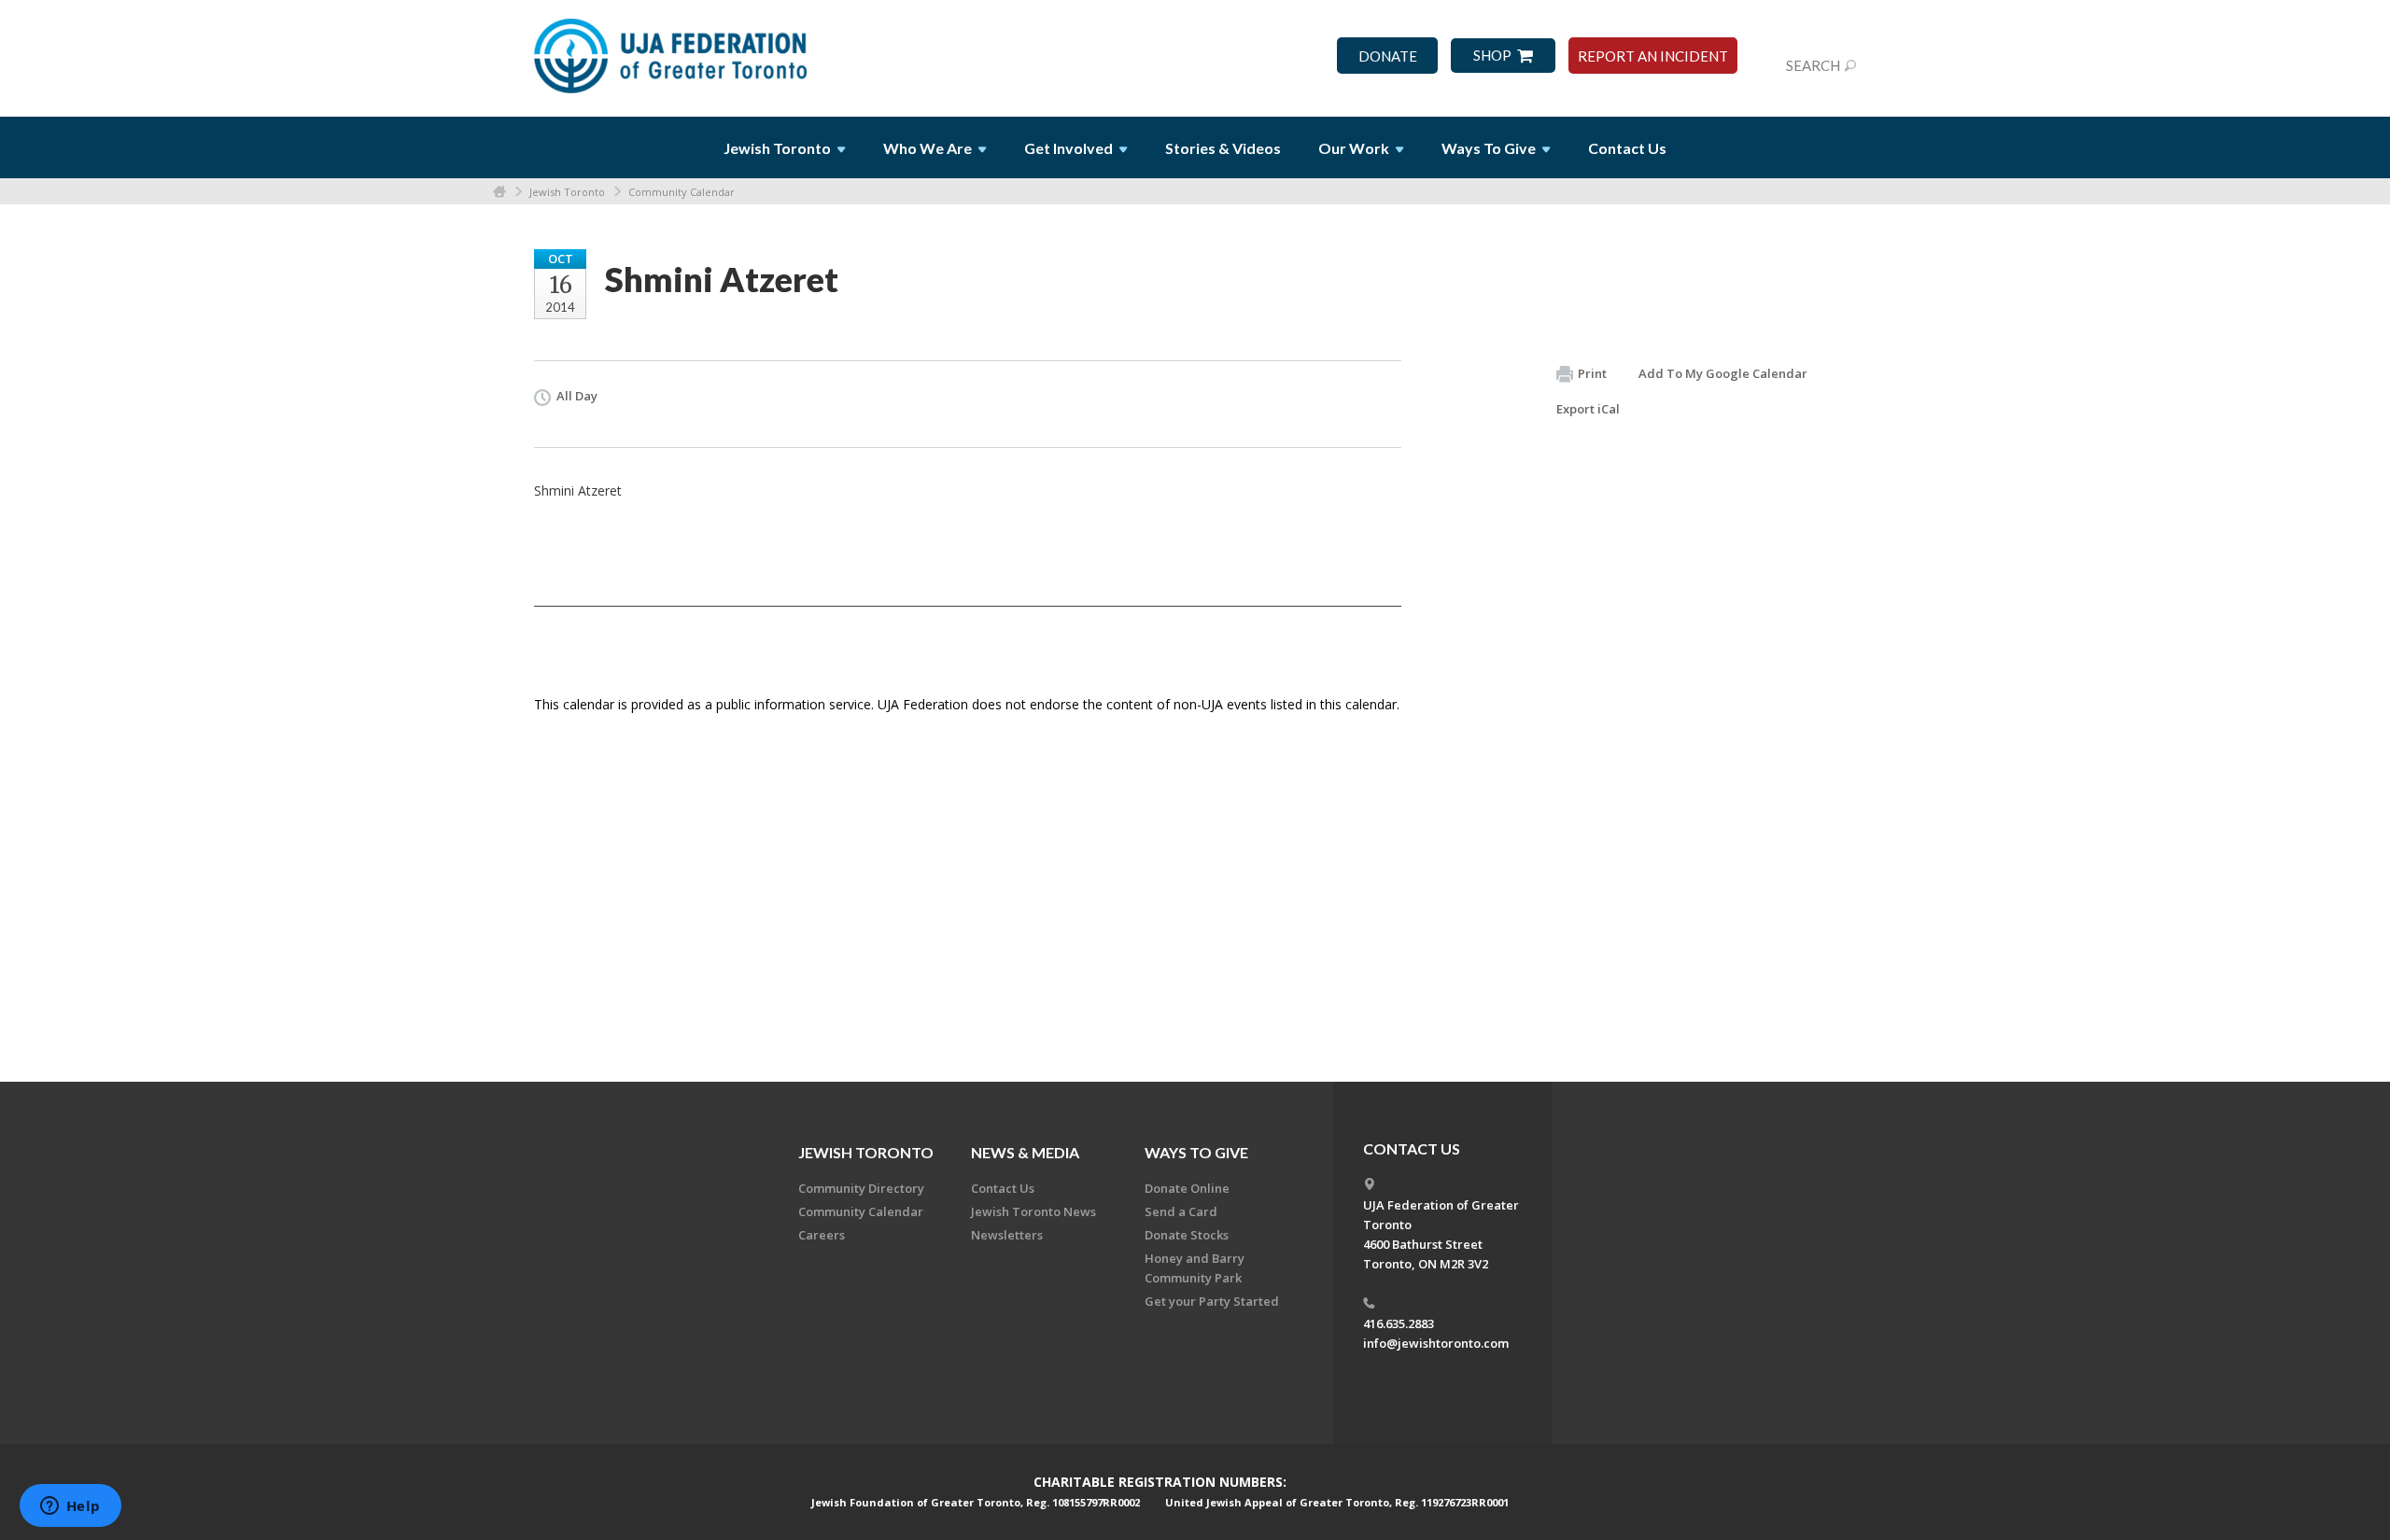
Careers (822, 1235)
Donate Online (1187, 1188)
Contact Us (1627, 148)
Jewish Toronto (567, 192)
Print (1592, 373)
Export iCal (1588, 409)
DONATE (1388, 56)
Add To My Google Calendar (1723, 373)
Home (499, 192)
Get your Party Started (1212, 1301)
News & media (1025, 1152)
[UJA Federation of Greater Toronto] (672, 49)
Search (1813, 65)
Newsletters (1007, 1235)
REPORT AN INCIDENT (1653, 56)
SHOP (1492, 56)
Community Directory (861, 1188)
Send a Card (1181, 1211)
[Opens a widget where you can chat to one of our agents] (70, 1507)
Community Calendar (682, 192)
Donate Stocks (1187, 1235)
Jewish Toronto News (1033, 1211)
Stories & (1223, 148)
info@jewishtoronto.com (1436, 1343)
